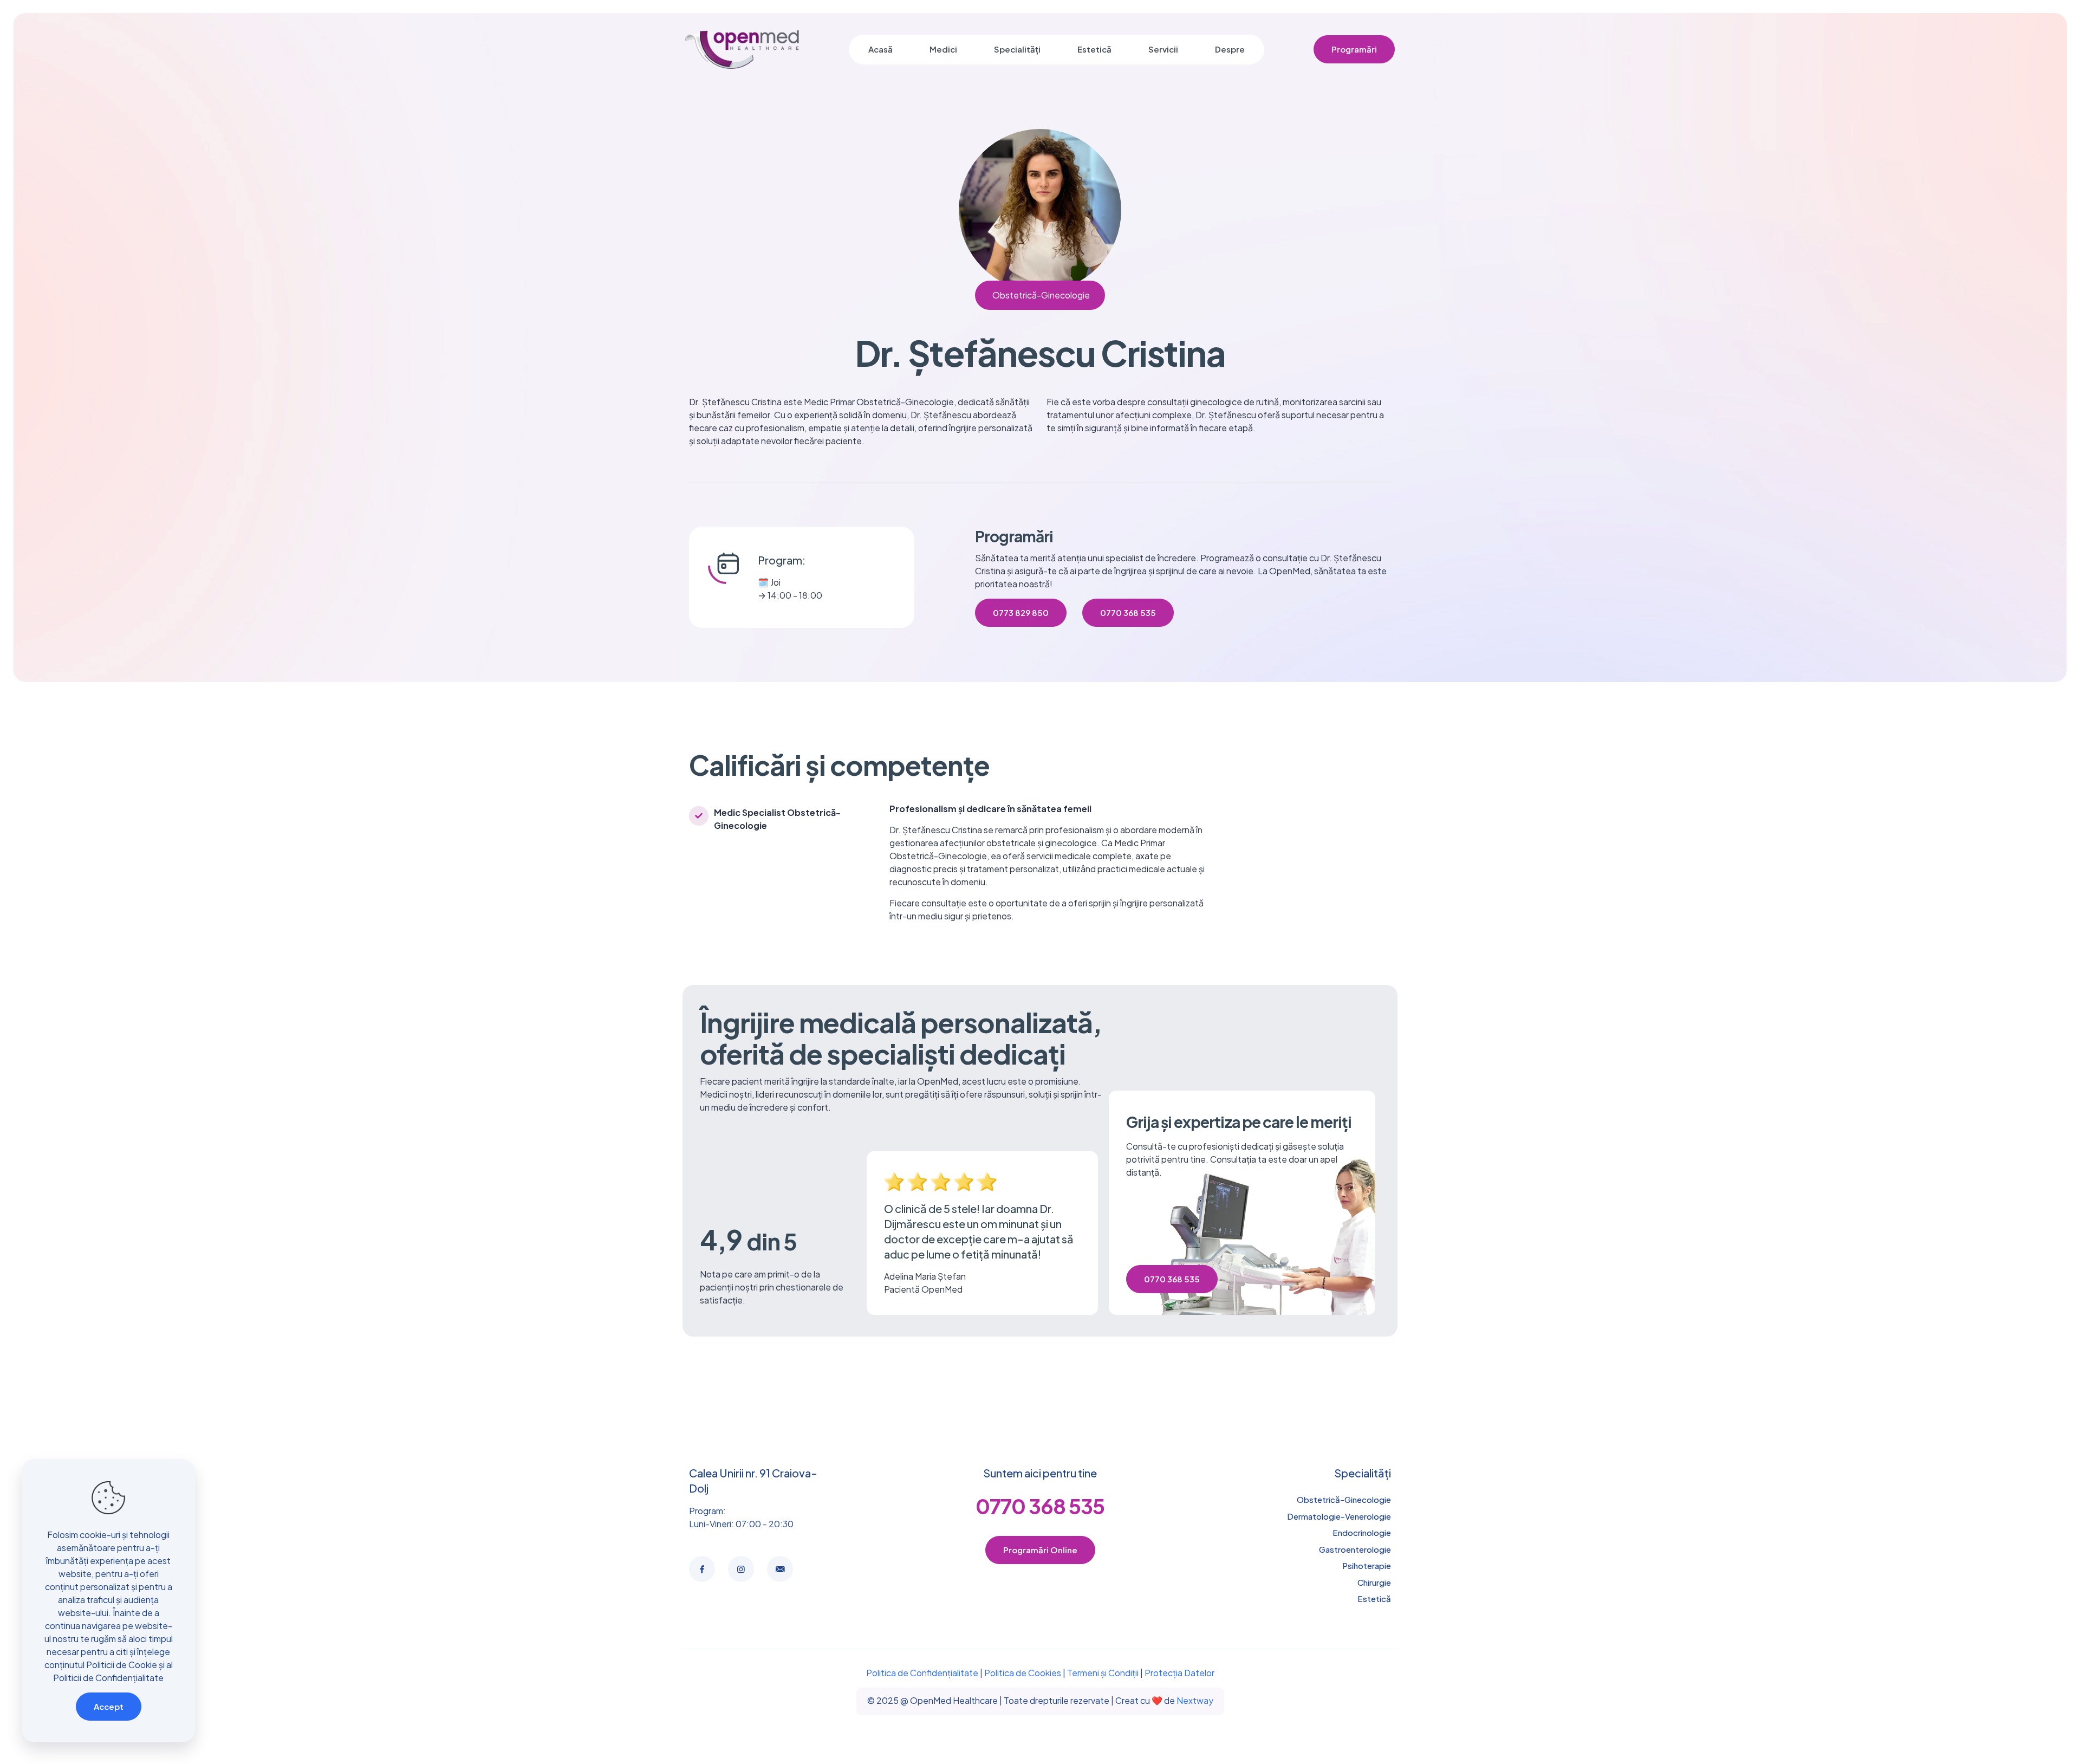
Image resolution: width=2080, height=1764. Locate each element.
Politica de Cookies (1023, 1673)
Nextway (1195, 1700)
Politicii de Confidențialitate (108, 1678)
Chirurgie (1374, 1582)
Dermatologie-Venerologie (1339, 1516)
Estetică (1374, 1598)
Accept (109, 1706)
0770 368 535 (1040, 1506)
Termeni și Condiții (1103, 1673)
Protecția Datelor (1179, 1673)
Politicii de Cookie (122, 1665)
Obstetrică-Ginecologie (1344, 1499)
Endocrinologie (1362, 1532)
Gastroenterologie (1355, 1549)
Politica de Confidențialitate (922, 1673)
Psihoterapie (1367, 1565)
